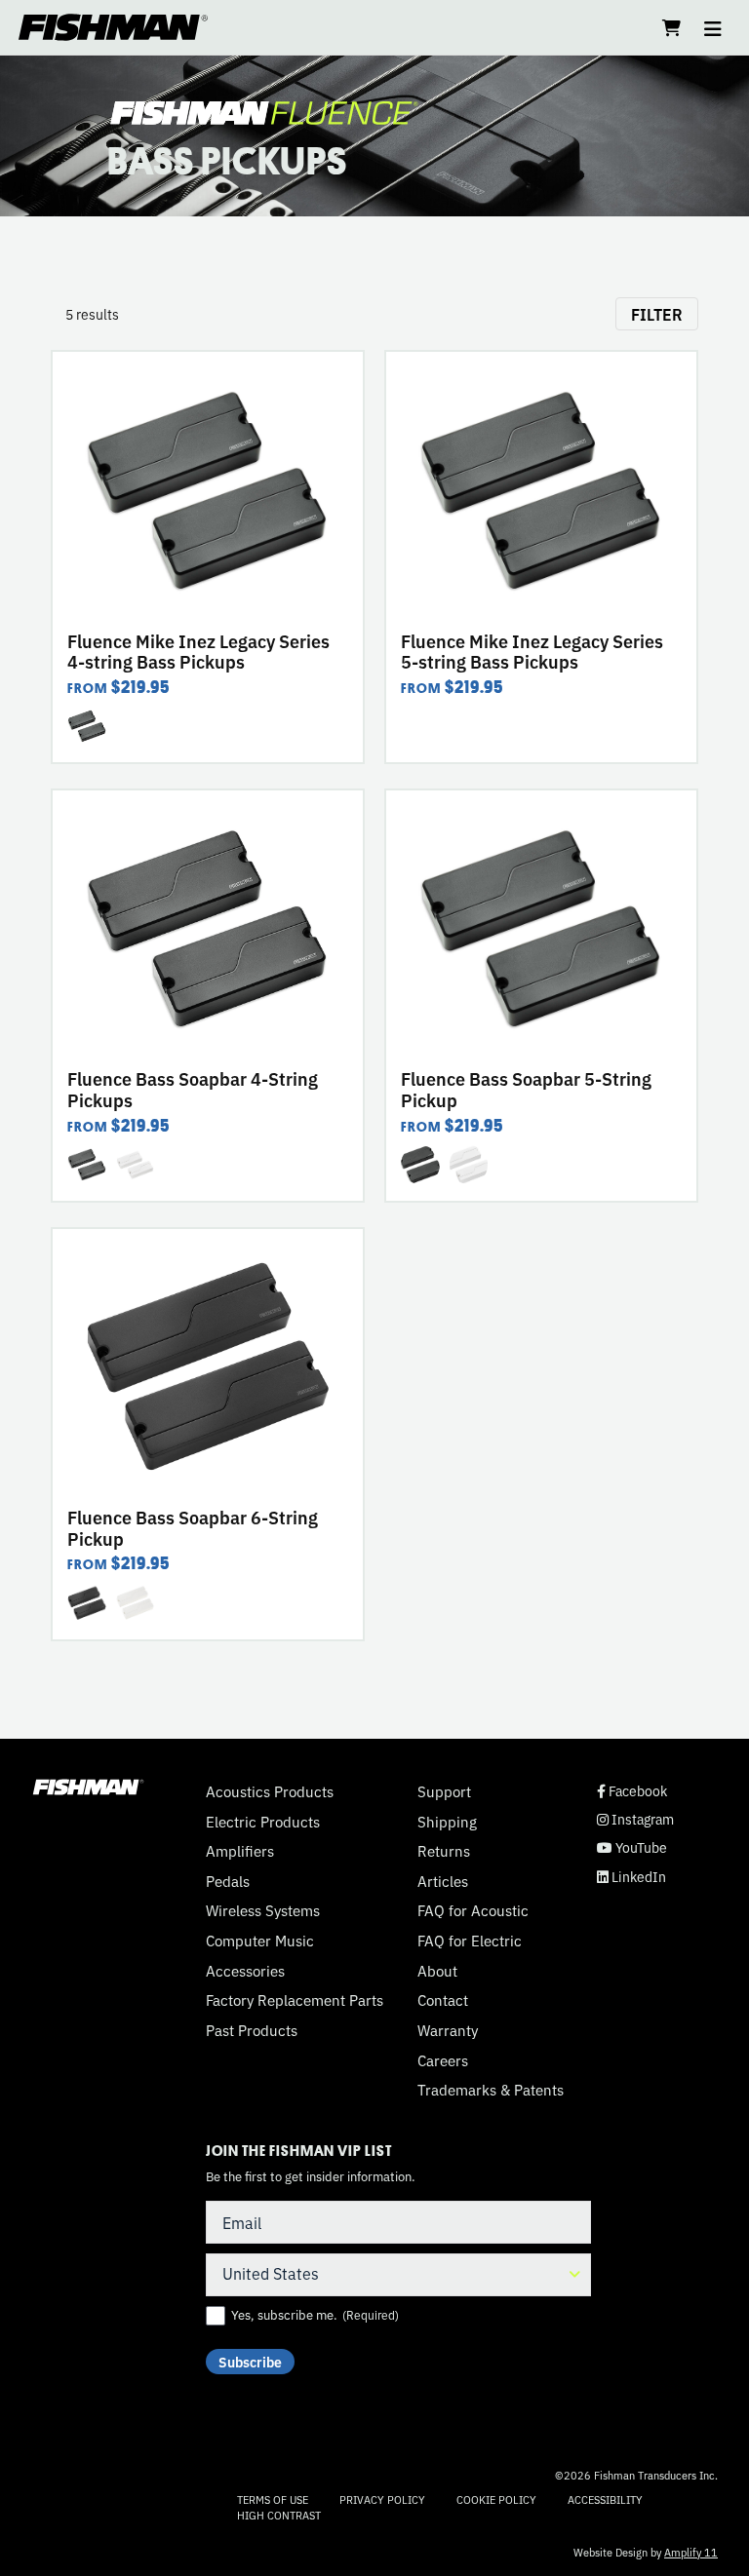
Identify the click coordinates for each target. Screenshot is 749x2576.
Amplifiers (240, 1851)
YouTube (632, 1847)
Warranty (448, 2030)
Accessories (245, 1971)
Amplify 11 (691, 2552)
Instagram (635, 1819)
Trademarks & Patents (491, 2090)
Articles (443, 1881)
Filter (657, 314)
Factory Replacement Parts (295, 2000)
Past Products (252, 2030)
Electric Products (263, 1822)
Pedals (228, 1881)
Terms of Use (273, 2499)
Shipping (447, 1822)
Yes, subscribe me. (315, 2315)
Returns (444, 1851)
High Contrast (279, 2515)
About (437, 1971)
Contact (443, 2000)
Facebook (632, 1791)
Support (444, 1791)
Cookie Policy (496, 2499)
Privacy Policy (382, 2499)
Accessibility (605, 2499)
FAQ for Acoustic (473, 1910)
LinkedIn (631, 1877)
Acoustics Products (270, 1791)
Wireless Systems (263, 1910)
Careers (443, 2060)
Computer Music (260, 1941)
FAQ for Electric (470, 1941)
